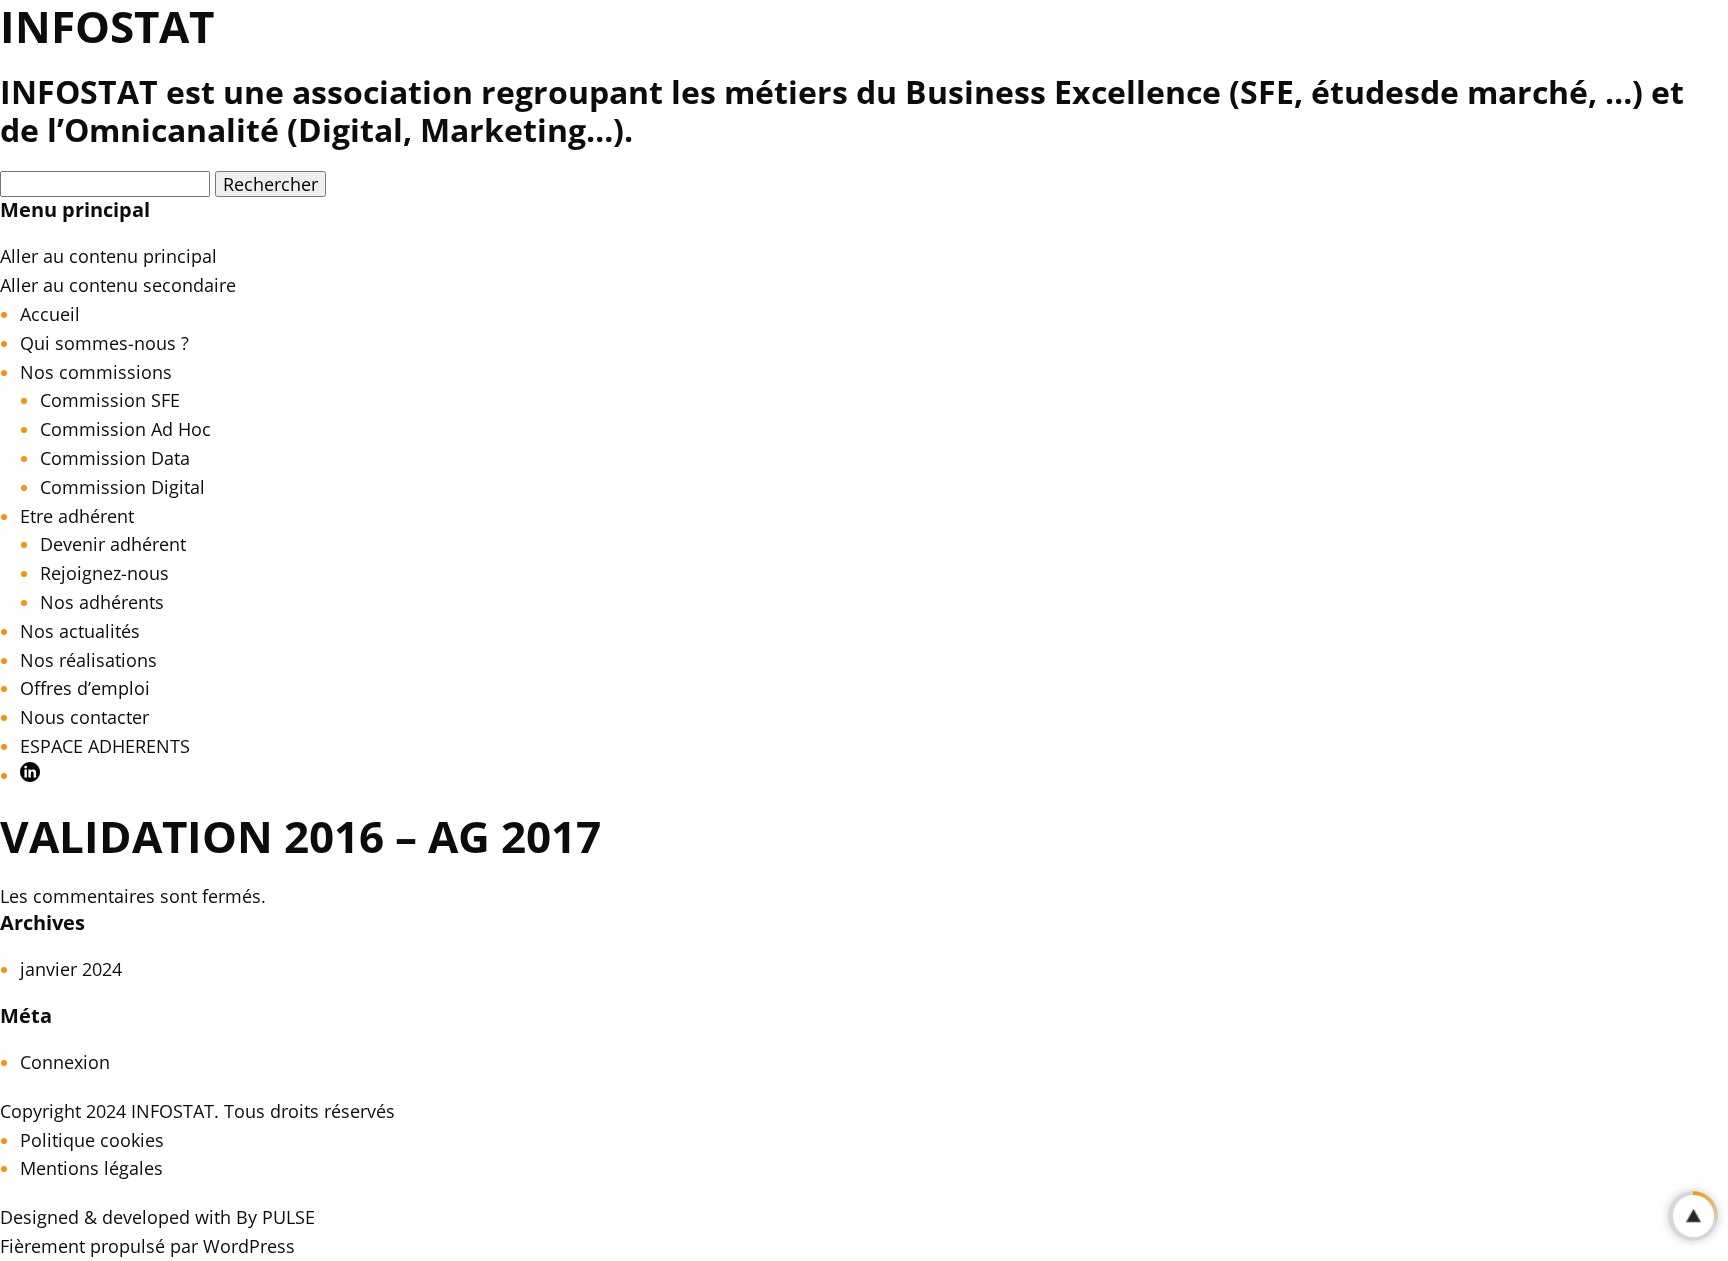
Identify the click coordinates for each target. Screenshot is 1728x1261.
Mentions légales (91, 1168)
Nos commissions (96, 372)
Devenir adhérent (113, 544)
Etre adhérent (77, 516)
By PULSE (275, 1217)
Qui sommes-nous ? (104, 343)
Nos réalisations (88, 660)
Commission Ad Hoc (125, 429)
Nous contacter (84, 717)
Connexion (65, 1062)
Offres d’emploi (85, 688)
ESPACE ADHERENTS (105, 746)
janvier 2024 (71, 969)
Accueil (50, 314)
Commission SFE (110, 400)
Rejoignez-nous (104, 573)
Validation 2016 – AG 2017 (300, 836)
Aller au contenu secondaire (118, 285)
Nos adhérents (102, 602)
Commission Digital (122, 487)
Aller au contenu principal (108, 256)
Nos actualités (80, 631)
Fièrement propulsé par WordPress (147, 1246)
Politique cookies (92, 1140)
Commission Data (115, 458)
